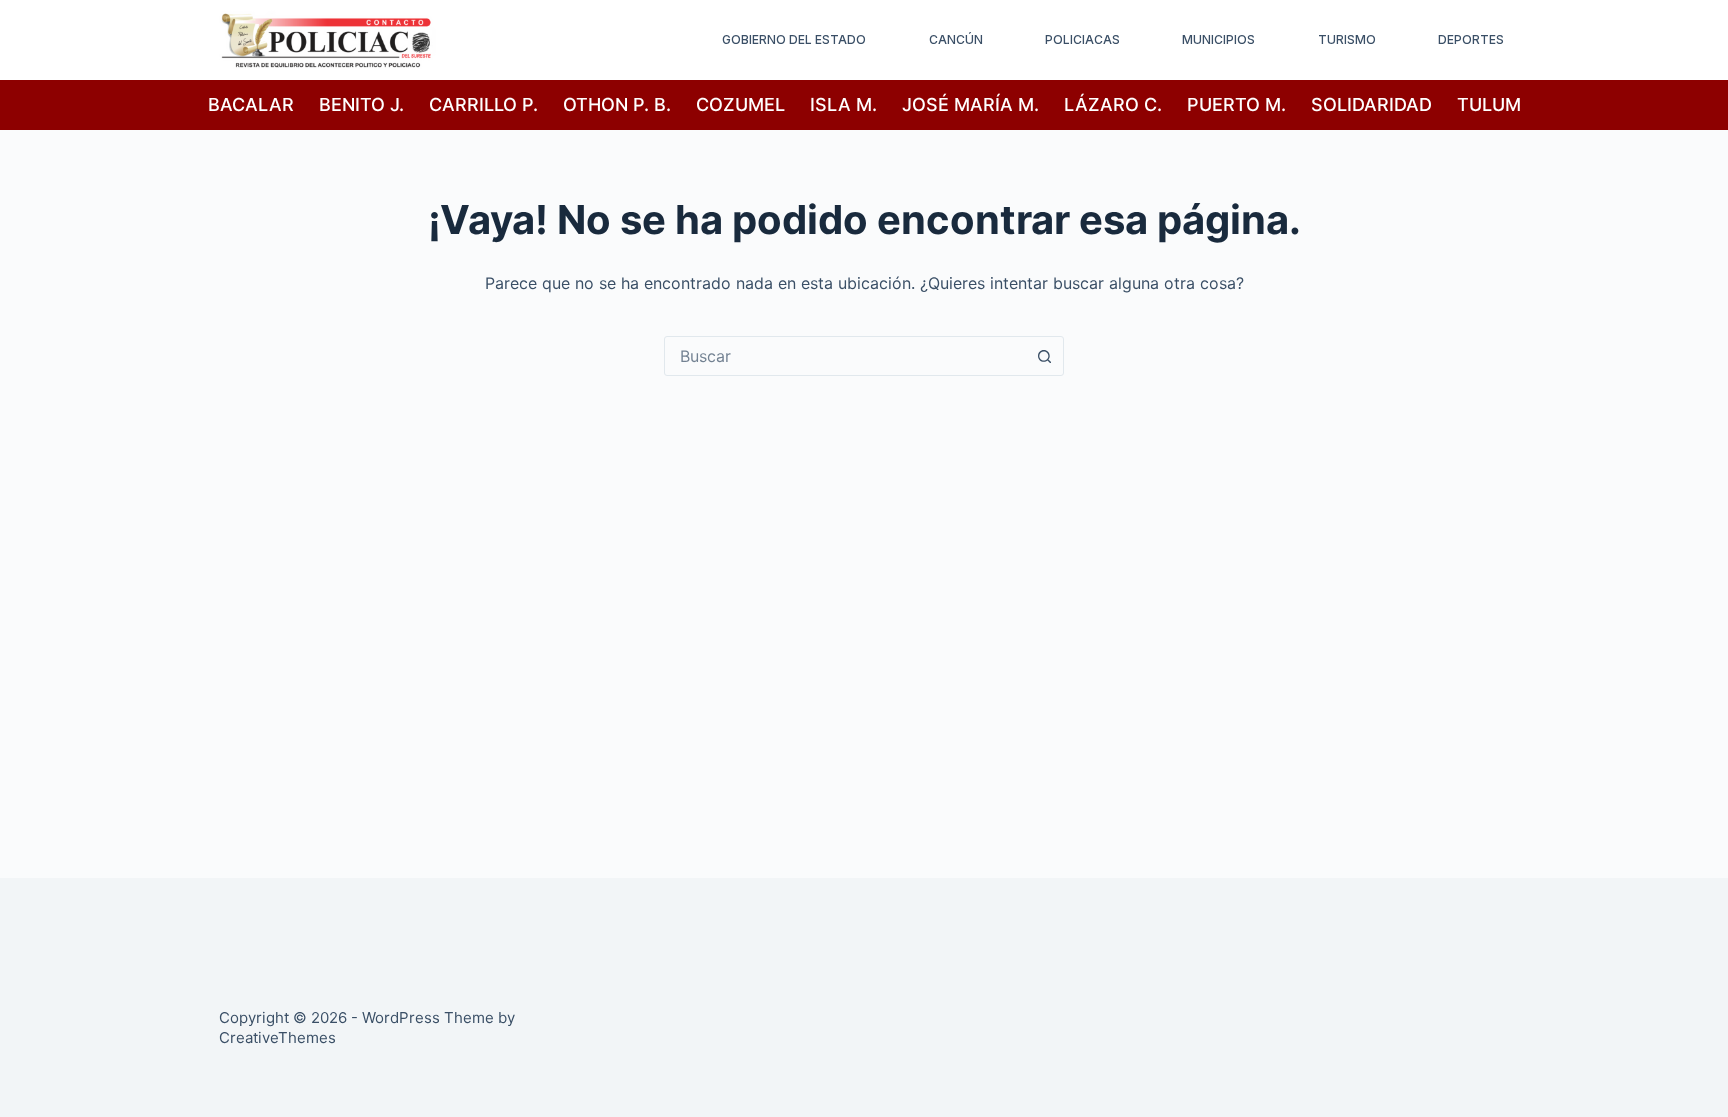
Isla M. (843, 104)
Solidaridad (1371, 104)
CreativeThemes (277, 1037)
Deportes (1471, 39)
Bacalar (251, 104)
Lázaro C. (1113, 104)
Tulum (1489, 104)
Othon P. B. (617, 104)
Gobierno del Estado (794, 39)
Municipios (1218, 39)
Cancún (956, 39)
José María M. (970, 104)
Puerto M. (1236, 104)
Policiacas (1082, 39)
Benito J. (361, 104)
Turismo (1347, 39)
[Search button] (1044, 356)
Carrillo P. (483, 104)
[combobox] (845, 356)
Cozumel (740, 104)
